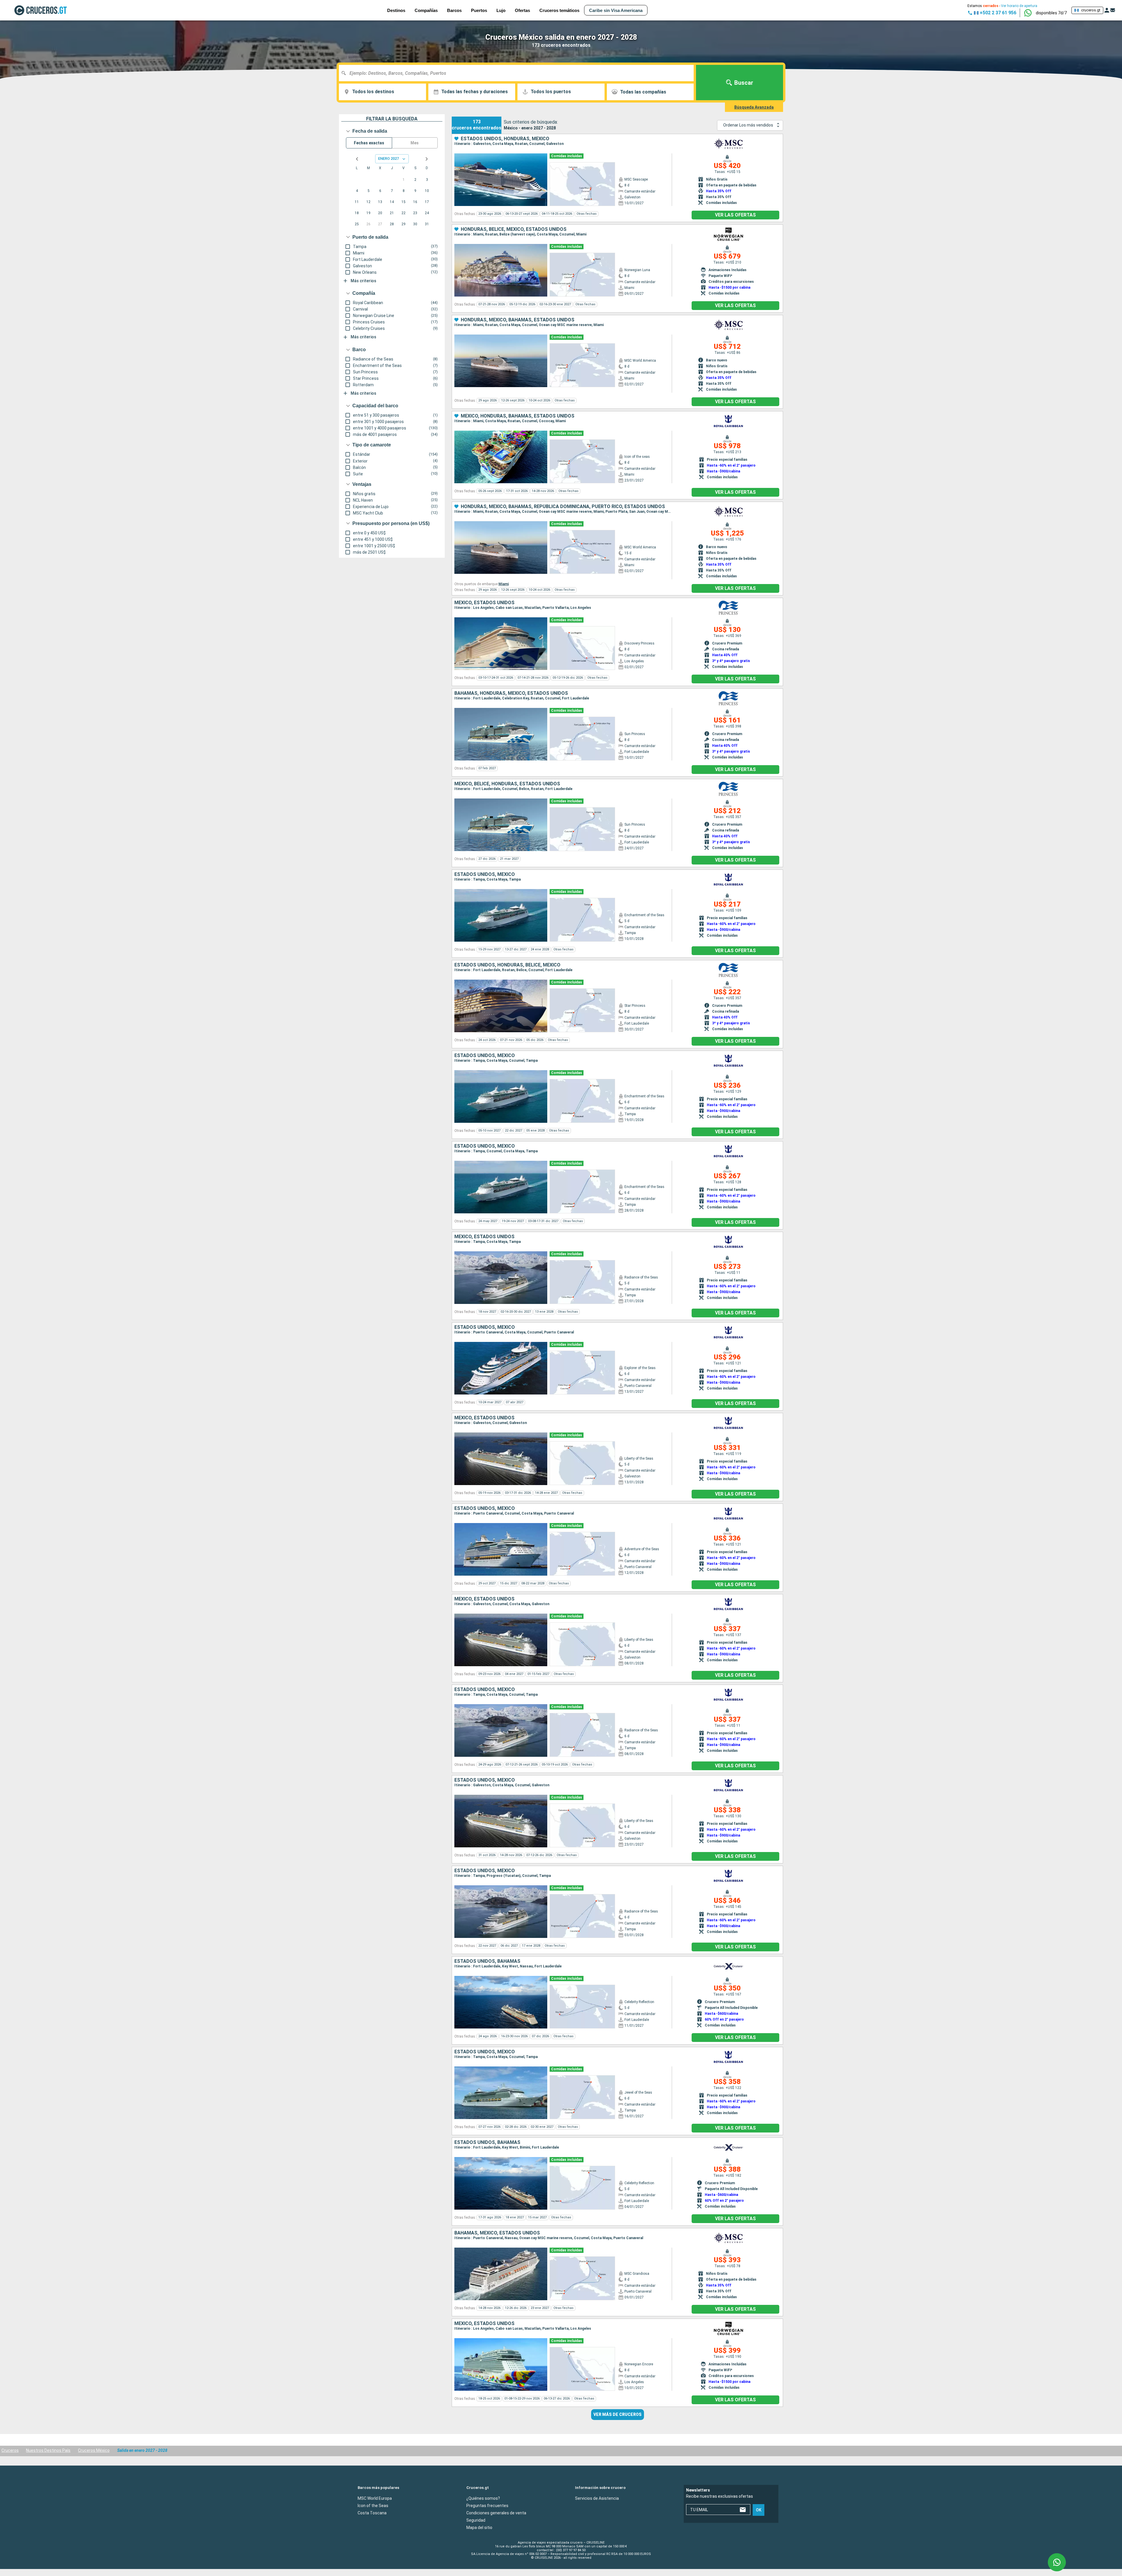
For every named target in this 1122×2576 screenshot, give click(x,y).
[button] (1051, 13)
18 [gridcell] (357, 213)
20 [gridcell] (380, 213)
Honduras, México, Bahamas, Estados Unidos (518, 320)
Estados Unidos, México (485, 874)
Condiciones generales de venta (496, 2513)
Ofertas (522, 10)
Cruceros (10, 2450)
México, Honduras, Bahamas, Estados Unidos (518, 416)
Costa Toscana (372, 2513)
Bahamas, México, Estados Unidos (497, 2233)
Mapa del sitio (479, 2528)
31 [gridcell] (427, 224)
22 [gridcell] (404, 213)
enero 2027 (388, 158)
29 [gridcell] (404, 224)
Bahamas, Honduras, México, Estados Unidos (511, 693)
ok (759, 2510)
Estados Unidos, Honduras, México (505, 139)
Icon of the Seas (373, 2506)
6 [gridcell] (380, 191)
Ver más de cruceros (618, 2414)
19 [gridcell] (368, 213)
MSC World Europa (375, 2498)
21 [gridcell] (392, 213)
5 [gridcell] (369, 191)
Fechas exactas (369, 143)
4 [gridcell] (357, 191)
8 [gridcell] (404, 191)
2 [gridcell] (415, 180)
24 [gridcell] (427, 213)
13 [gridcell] (380, 202)
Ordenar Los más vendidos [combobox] (748, 125)
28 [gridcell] (392, 224)
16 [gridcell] (415, 202)
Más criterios (363, 281)
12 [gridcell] (368, 202)
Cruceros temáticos (559, 10)
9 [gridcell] (415, 191)
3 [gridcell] (427, 180)
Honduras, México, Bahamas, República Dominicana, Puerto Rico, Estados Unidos (563, 507)
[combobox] (518, 73)
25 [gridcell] (357, 224)
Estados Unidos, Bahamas (487, 1961)
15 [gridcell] (404, 202)
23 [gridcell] (415, 213)
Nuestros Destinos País (48, 2450)
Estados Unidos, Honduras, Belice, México (507, 965)
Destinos (396, 10)
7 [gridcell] (392, 191)
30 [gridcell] (415, 224)
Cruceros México (94, 2450)
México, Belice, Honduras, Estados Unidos (507, 784)
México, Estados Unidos (484, 603)
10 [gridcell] (427, 191)
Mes (415, 143)
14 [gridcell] (392, 202)
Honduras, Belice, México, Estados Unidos (514, 229)
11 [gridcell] (357, 202)
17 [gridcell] (427, 202)
